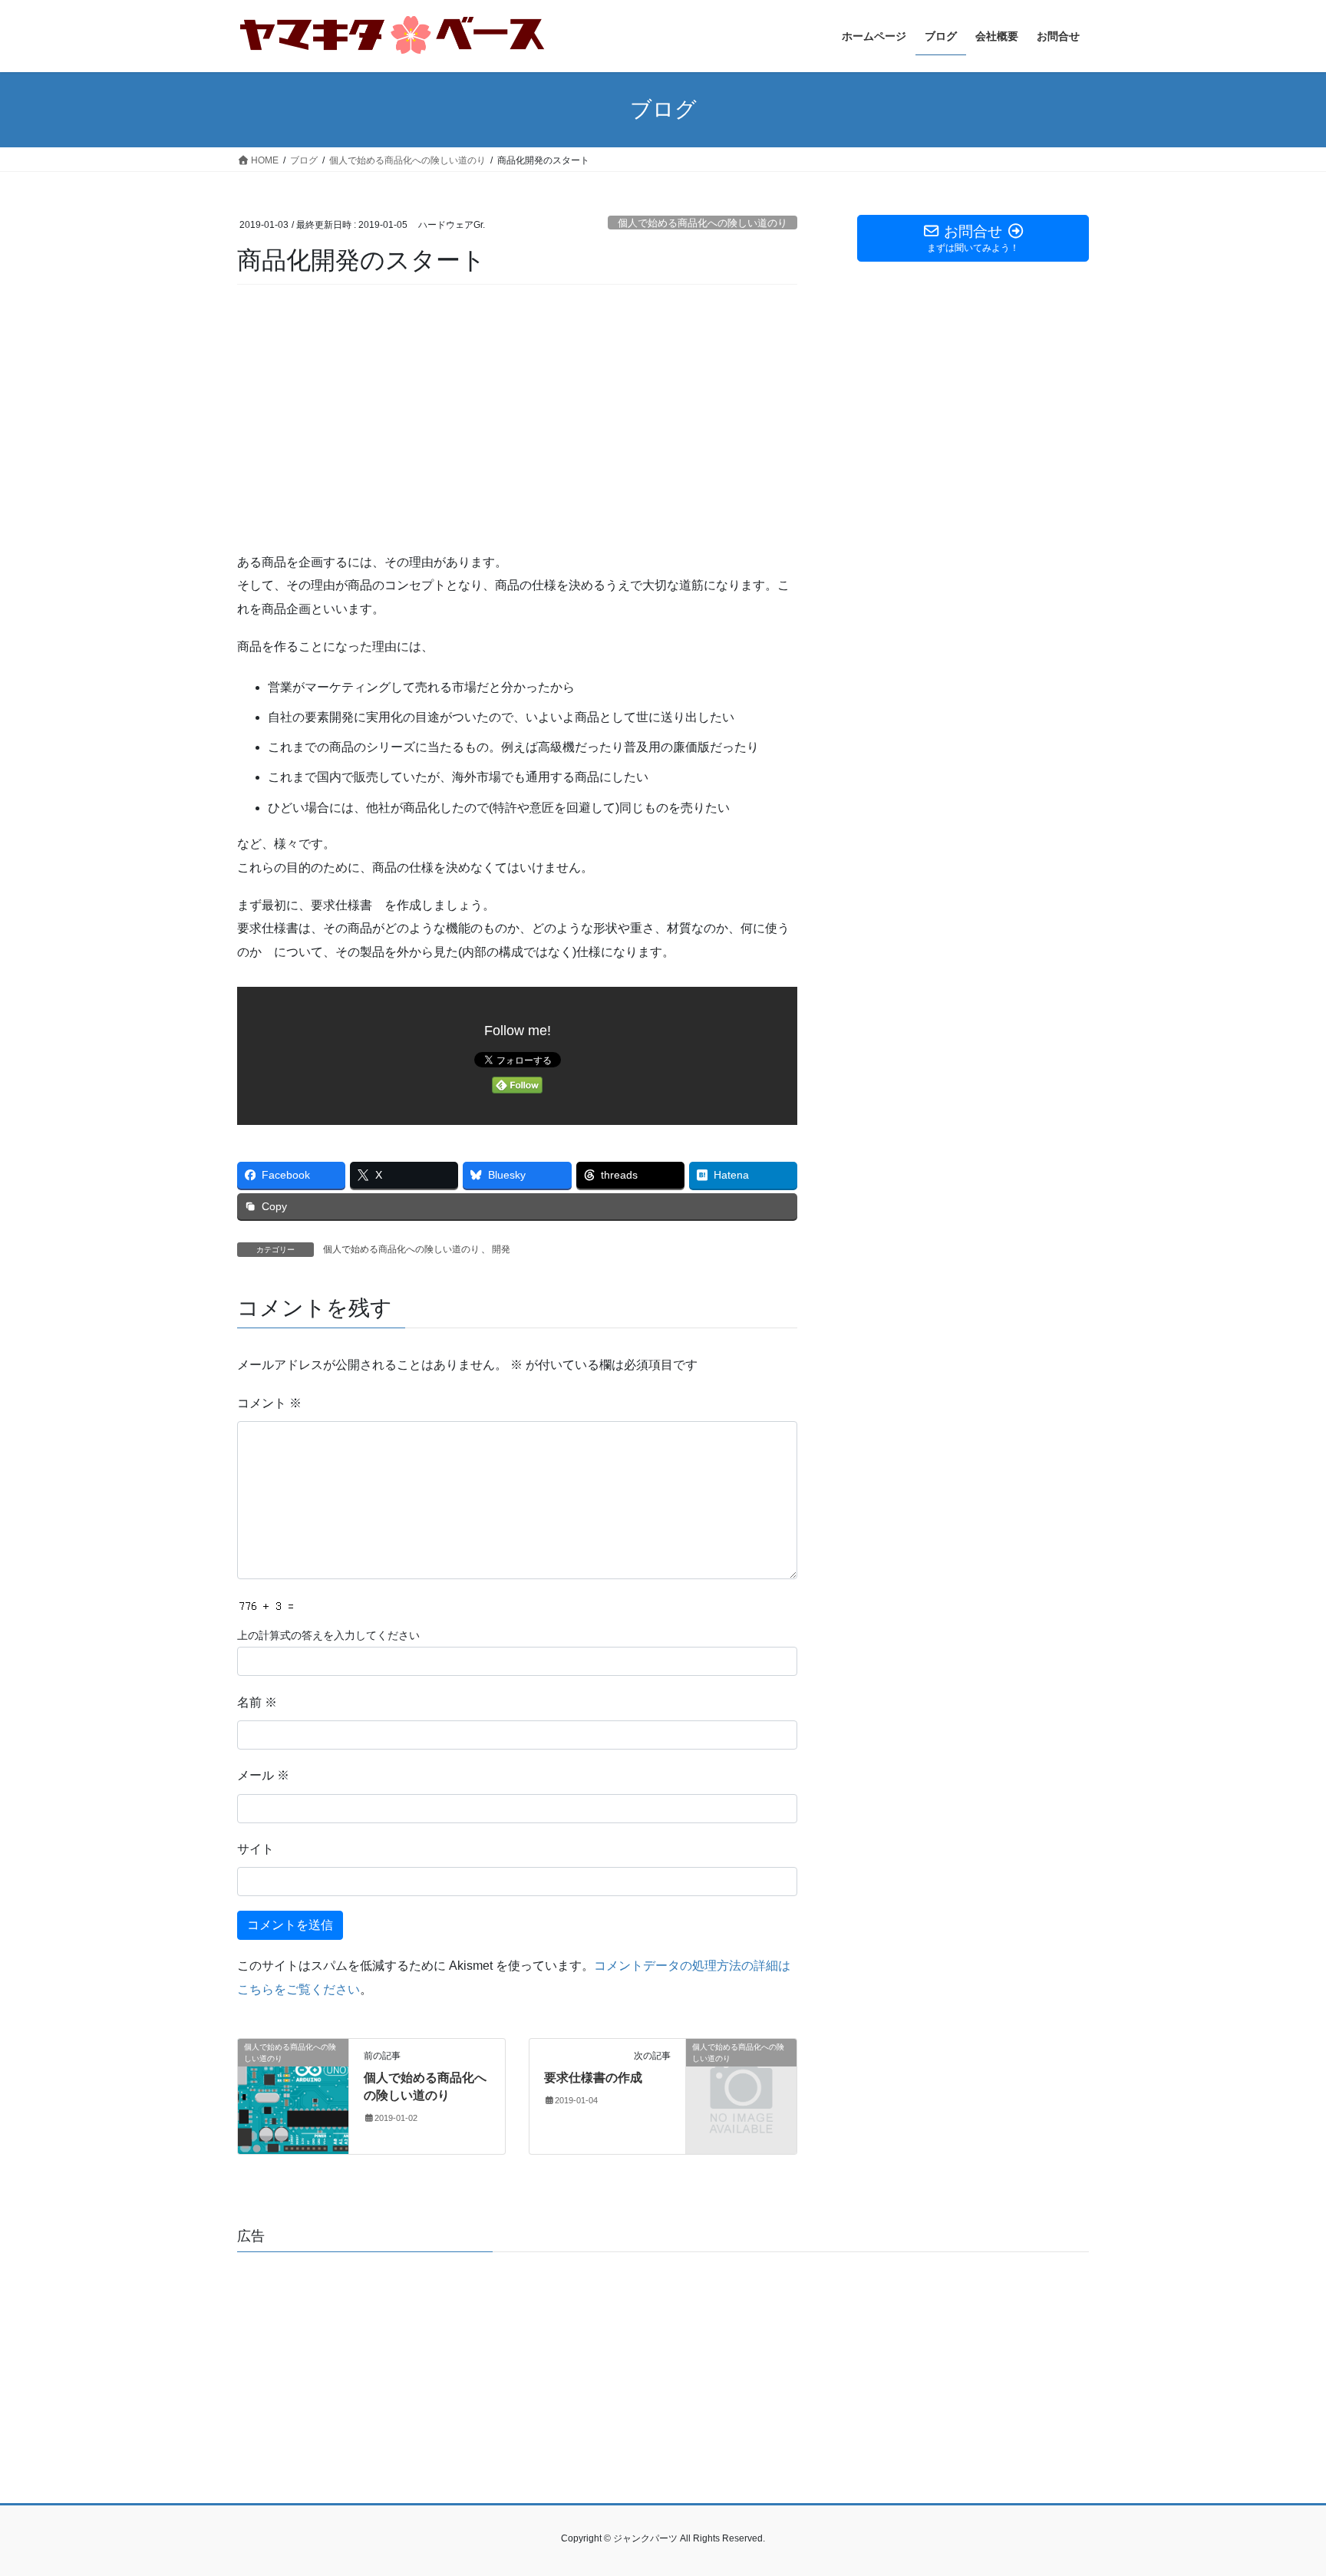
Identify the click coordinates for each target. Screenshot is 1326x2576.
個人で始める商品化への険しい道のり (703, 223)
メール (263, 1775)
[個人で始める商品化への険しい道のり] (293, 2095)
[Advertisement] (517, 419)
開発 (501, 1249)
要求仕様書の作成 (593, 2078)
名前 (257, 1702)
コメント (269, 1403)
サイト (256, 1849)
